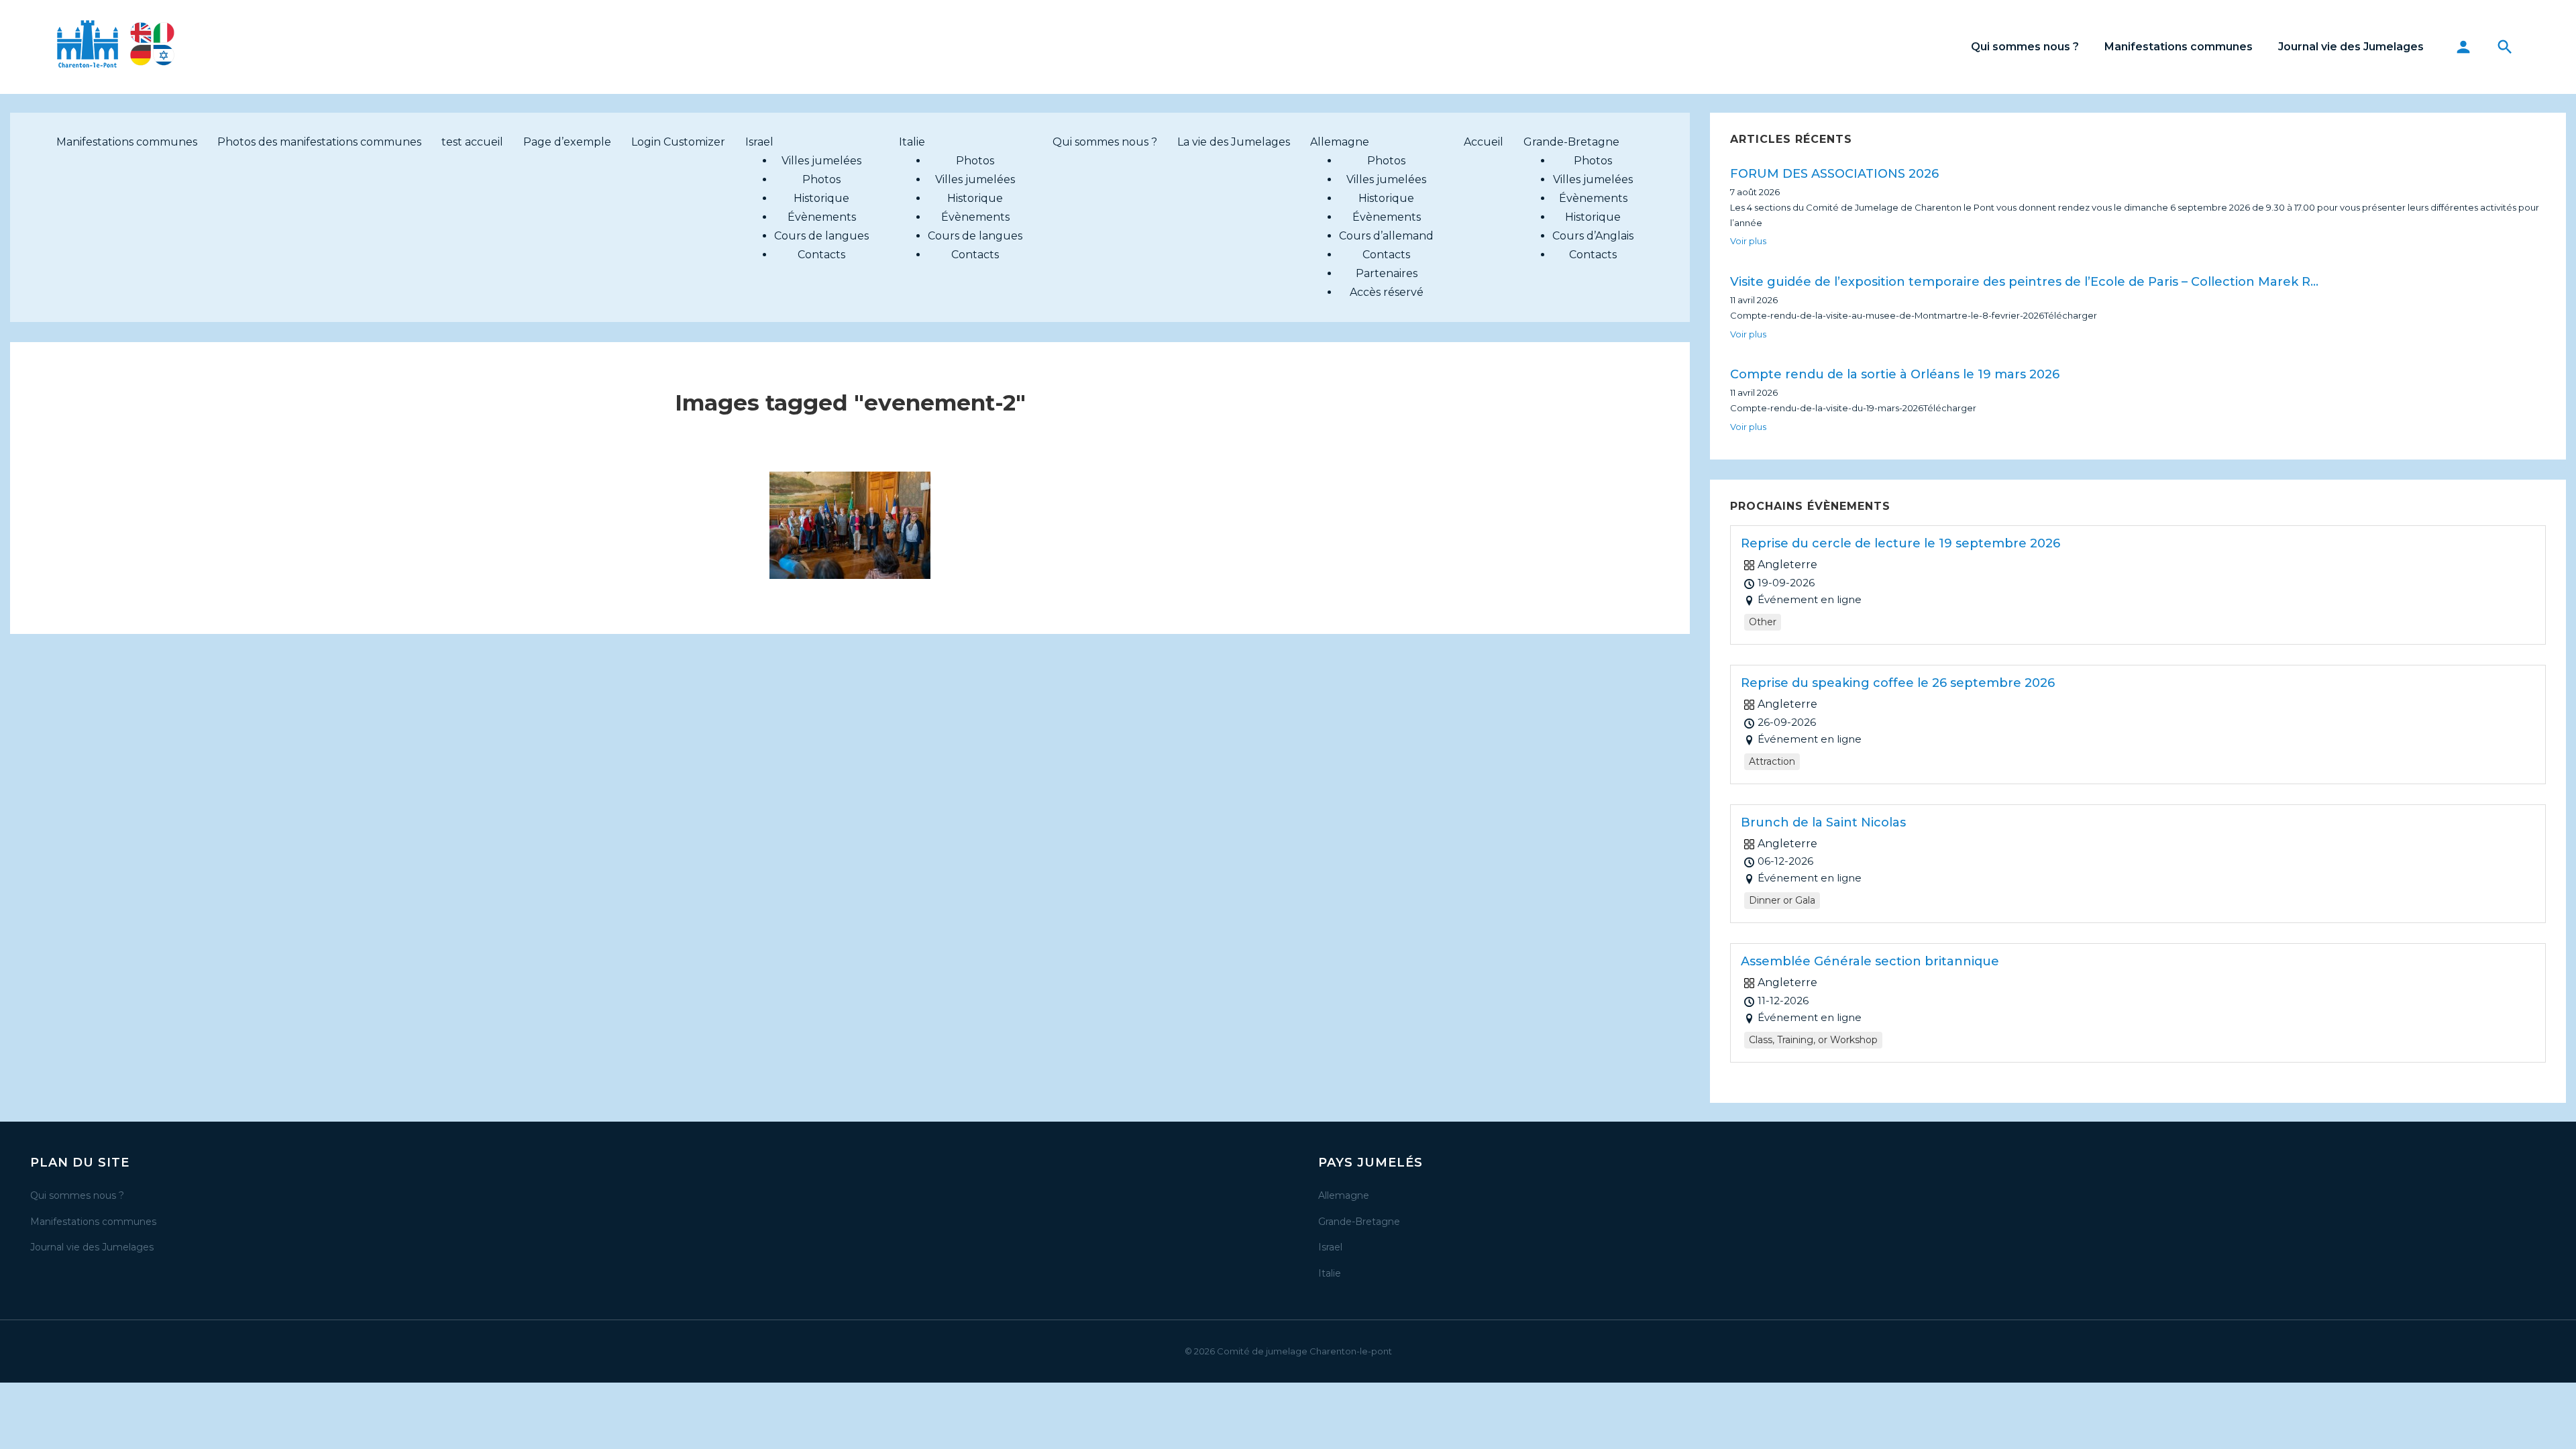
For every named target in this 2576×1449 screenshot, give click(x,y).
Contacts (821, 255)
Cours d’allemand (1386, 236)
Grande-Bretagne (1571, 142)
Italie (912, 142)
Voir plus (1748, 241)
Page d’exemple (567, 142)
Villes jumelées (821, 161)
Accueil (1484, 142)
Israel (759, 142)
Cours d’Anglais (1593, 236)
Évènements (822, 217)
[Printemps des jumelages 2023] (850, 525)
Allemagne (1340, 142)
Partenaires (1387, 273)
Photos (821, 179)
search (2505, 47)
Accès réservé (1387, 292)
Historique (821, 198)
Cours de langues (821, 236)
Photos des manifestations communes (319, 142)
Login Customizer (678, 142)
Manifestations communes (2179, 47)
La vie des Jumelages (1234, 142)
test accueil (472, 142)
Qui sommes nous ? (2025, 47)
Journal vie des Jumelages (2351, 47)
